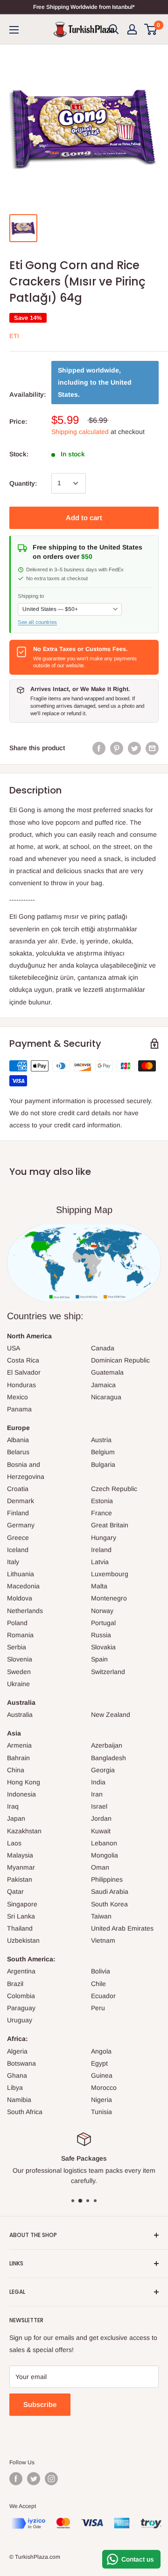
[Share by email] (152, 748)
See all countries (37, 622)
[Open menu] (14, 30)
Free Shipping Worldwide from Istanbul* (84, 7)
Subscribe (40, 2404)
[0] (151, 29)
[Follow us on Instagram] (51, 2479)
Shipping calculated (80, 432)
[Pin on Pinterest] (117, 748)
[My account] (132, 29)
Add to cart (84, 518)
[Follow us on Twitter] (34, 2479)
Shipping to (31, 596)
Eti (14, 336)
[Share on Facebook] (99, 748)
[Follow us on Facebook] (16, 2479)
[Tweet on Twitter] (134, 748)
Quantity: (23, 483)
